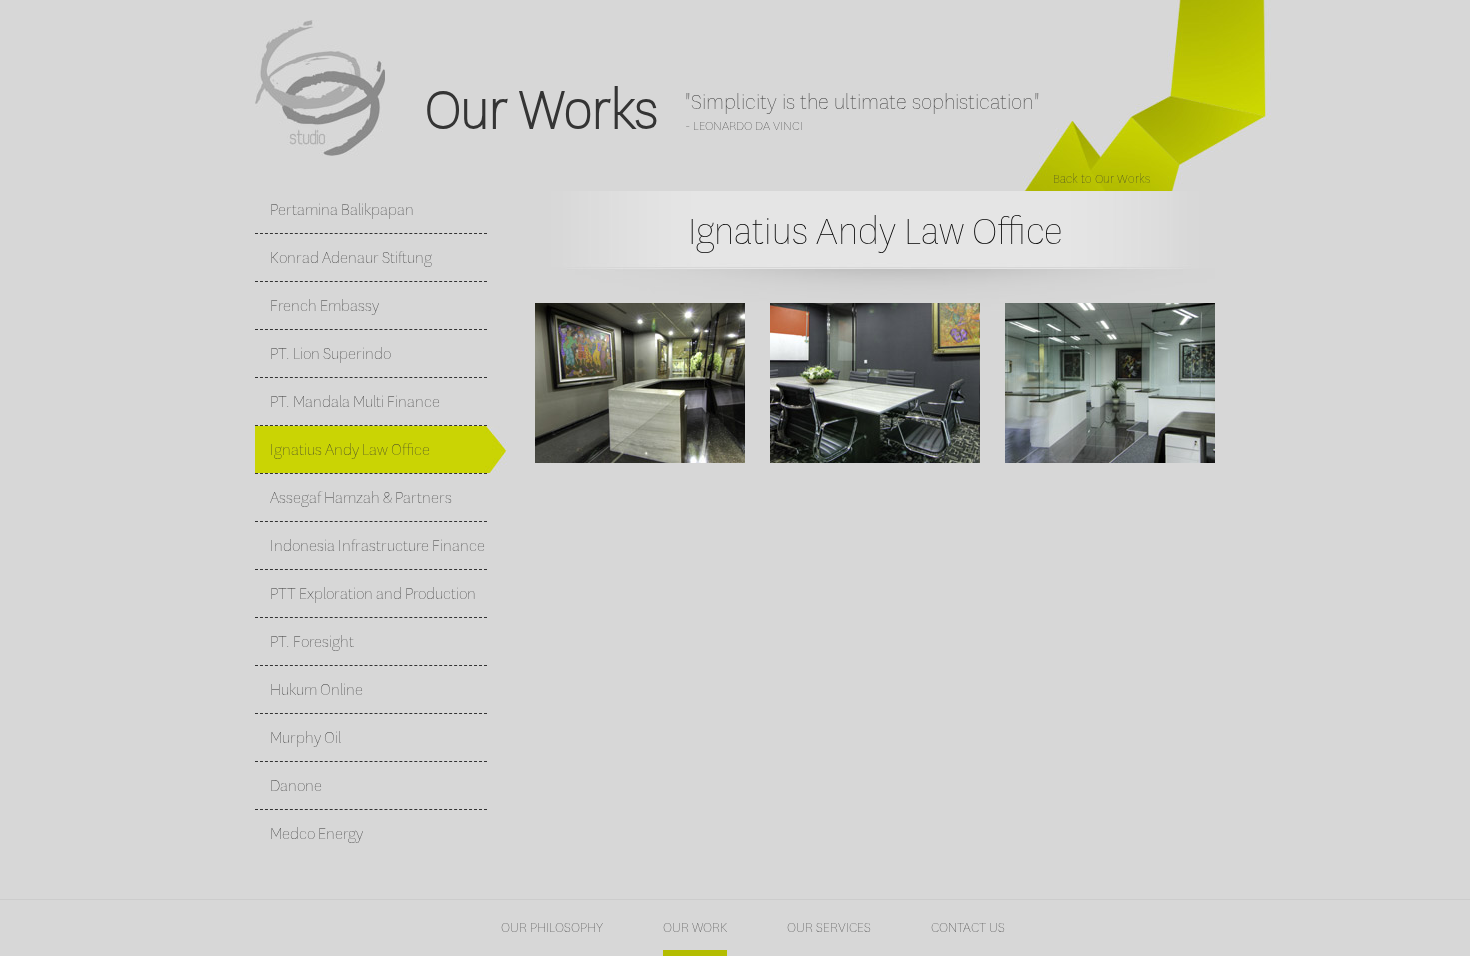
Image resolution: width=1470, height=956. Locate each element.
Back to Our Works (1101, 179)
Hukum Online (316, 689)
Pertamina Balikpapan (342, 209)
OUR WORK (695, 928)
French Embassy (324, 305)
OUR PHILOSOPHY (552, 927)
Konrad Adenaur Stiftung (351, 257)
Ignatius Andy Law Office (350, 449)
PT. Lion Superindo (330, 353)
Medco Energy (316, 833)
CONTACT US (968, 927)
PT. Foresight (312, 641)
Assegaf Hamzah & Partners (361, 497)
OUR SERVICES (829, 927)
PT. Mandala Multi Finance (355, 401)
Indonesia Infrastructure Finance (377, 545)
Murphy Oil (305, 737)
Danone (296, 785)
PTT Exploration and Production (373, 593)
